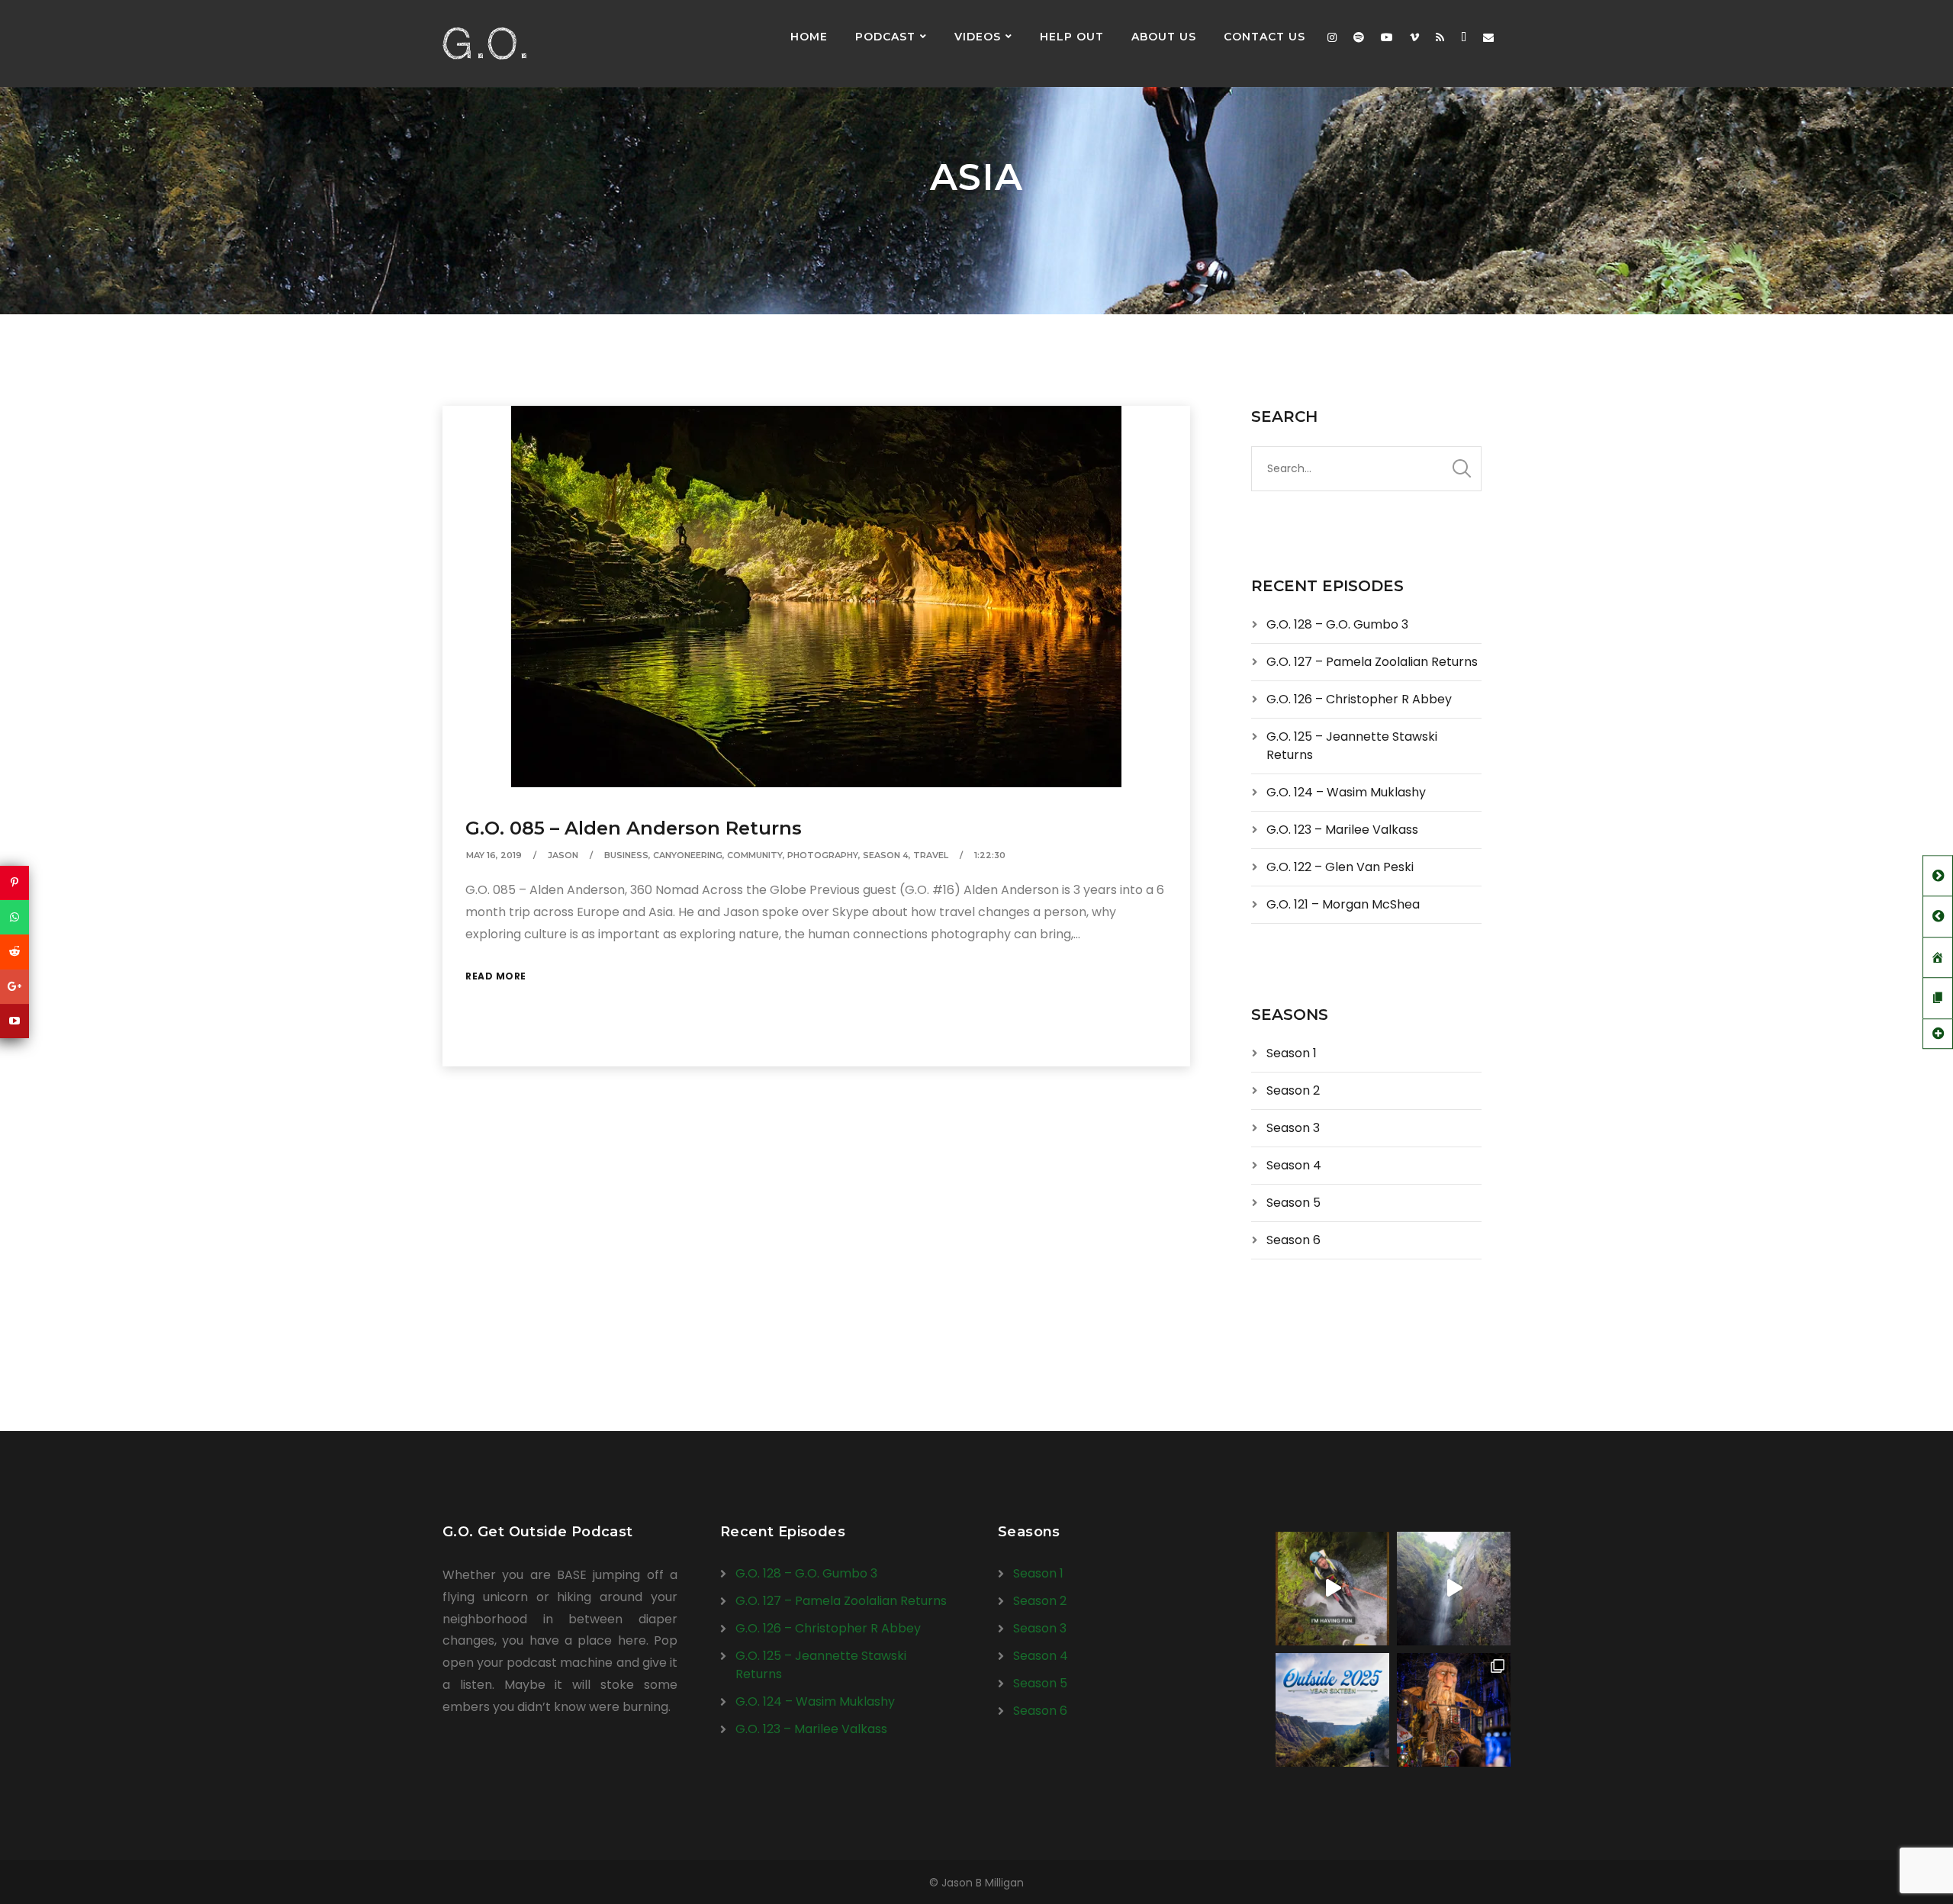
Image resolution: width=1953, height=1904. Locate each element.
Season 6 (1293, 1240)
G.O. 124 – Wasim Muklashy (1346, 792)
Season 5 (1293, 1203)
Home (809, 37)
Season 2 (1293, 1090)
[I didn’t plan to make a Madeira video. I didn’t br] (1454, 1589)
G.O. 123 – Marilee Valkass (1342, 830)
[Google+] (14, 987)
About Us (1164, 37)
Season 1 (1292, 1053)
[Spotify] (1359, 37)
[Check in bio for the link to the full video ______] (1332, 1589)
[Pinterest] (14, 883)
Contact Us (1264, 37)
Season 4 (886, 855)
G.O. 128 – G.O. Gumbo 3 (1337, 624)
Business (626, 855)
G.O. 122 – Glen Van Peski (1340, 867)
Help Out (1072, 37)
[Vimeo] (1414, 37)
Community (755, 855)
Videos (978, 37)
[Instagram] (1332, 37)
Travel (931, 855)
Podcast (885, 37)
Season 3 (1293, 1128)
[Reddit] (14, 952)
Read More (496, 976)
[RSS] (1440, 37)
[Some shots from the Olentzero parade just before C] (1454, 1710)
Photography (823, 855)
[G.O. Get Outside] (484, 43)
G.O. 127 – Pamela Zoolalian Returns (1372, 662)
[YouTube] (14, 1021)
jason (563, 855)
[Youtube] (1387, 37)
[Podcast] (1464, 37)
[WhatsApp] (14, 917)
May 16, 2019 (494, 855)
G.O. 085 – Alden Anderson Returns (634, 828)
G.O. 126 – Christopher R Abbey (1359, 699)
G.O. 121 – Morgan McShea (1343, 904)
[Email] (1488, 37)
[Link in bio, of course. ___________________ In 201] (1332, 1710)
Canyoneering (688, 855)
